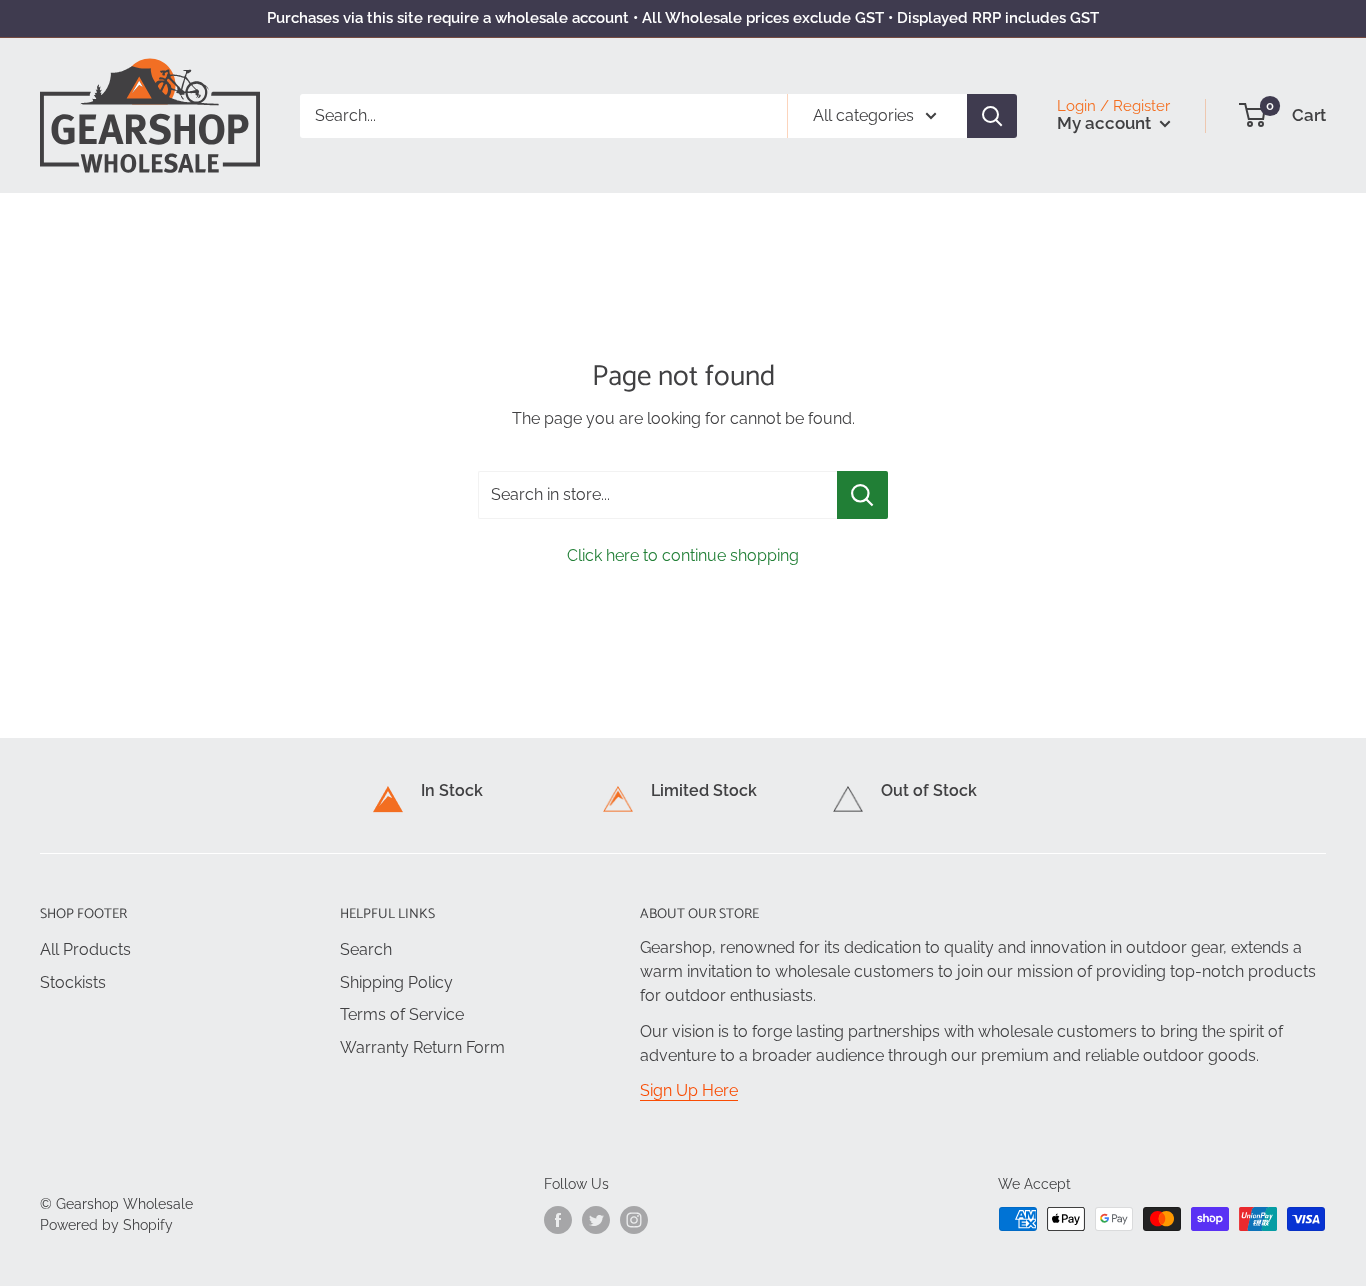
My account (1106, 123)
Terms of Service (402, 1014)
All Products (85, 949)
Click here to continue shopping (683, 555)
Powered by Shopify (106, 1225)
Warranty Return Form (422, 1047)
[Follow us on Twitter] (596, 1220)
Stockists (73, 982)
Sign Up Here (689, 1090)
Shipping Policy (396, 982)
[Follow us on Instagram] (634, 1220)
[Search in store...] (862, 495)
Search (366, 949)
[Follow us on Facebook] (558, 1220)
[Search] (992, 115)
